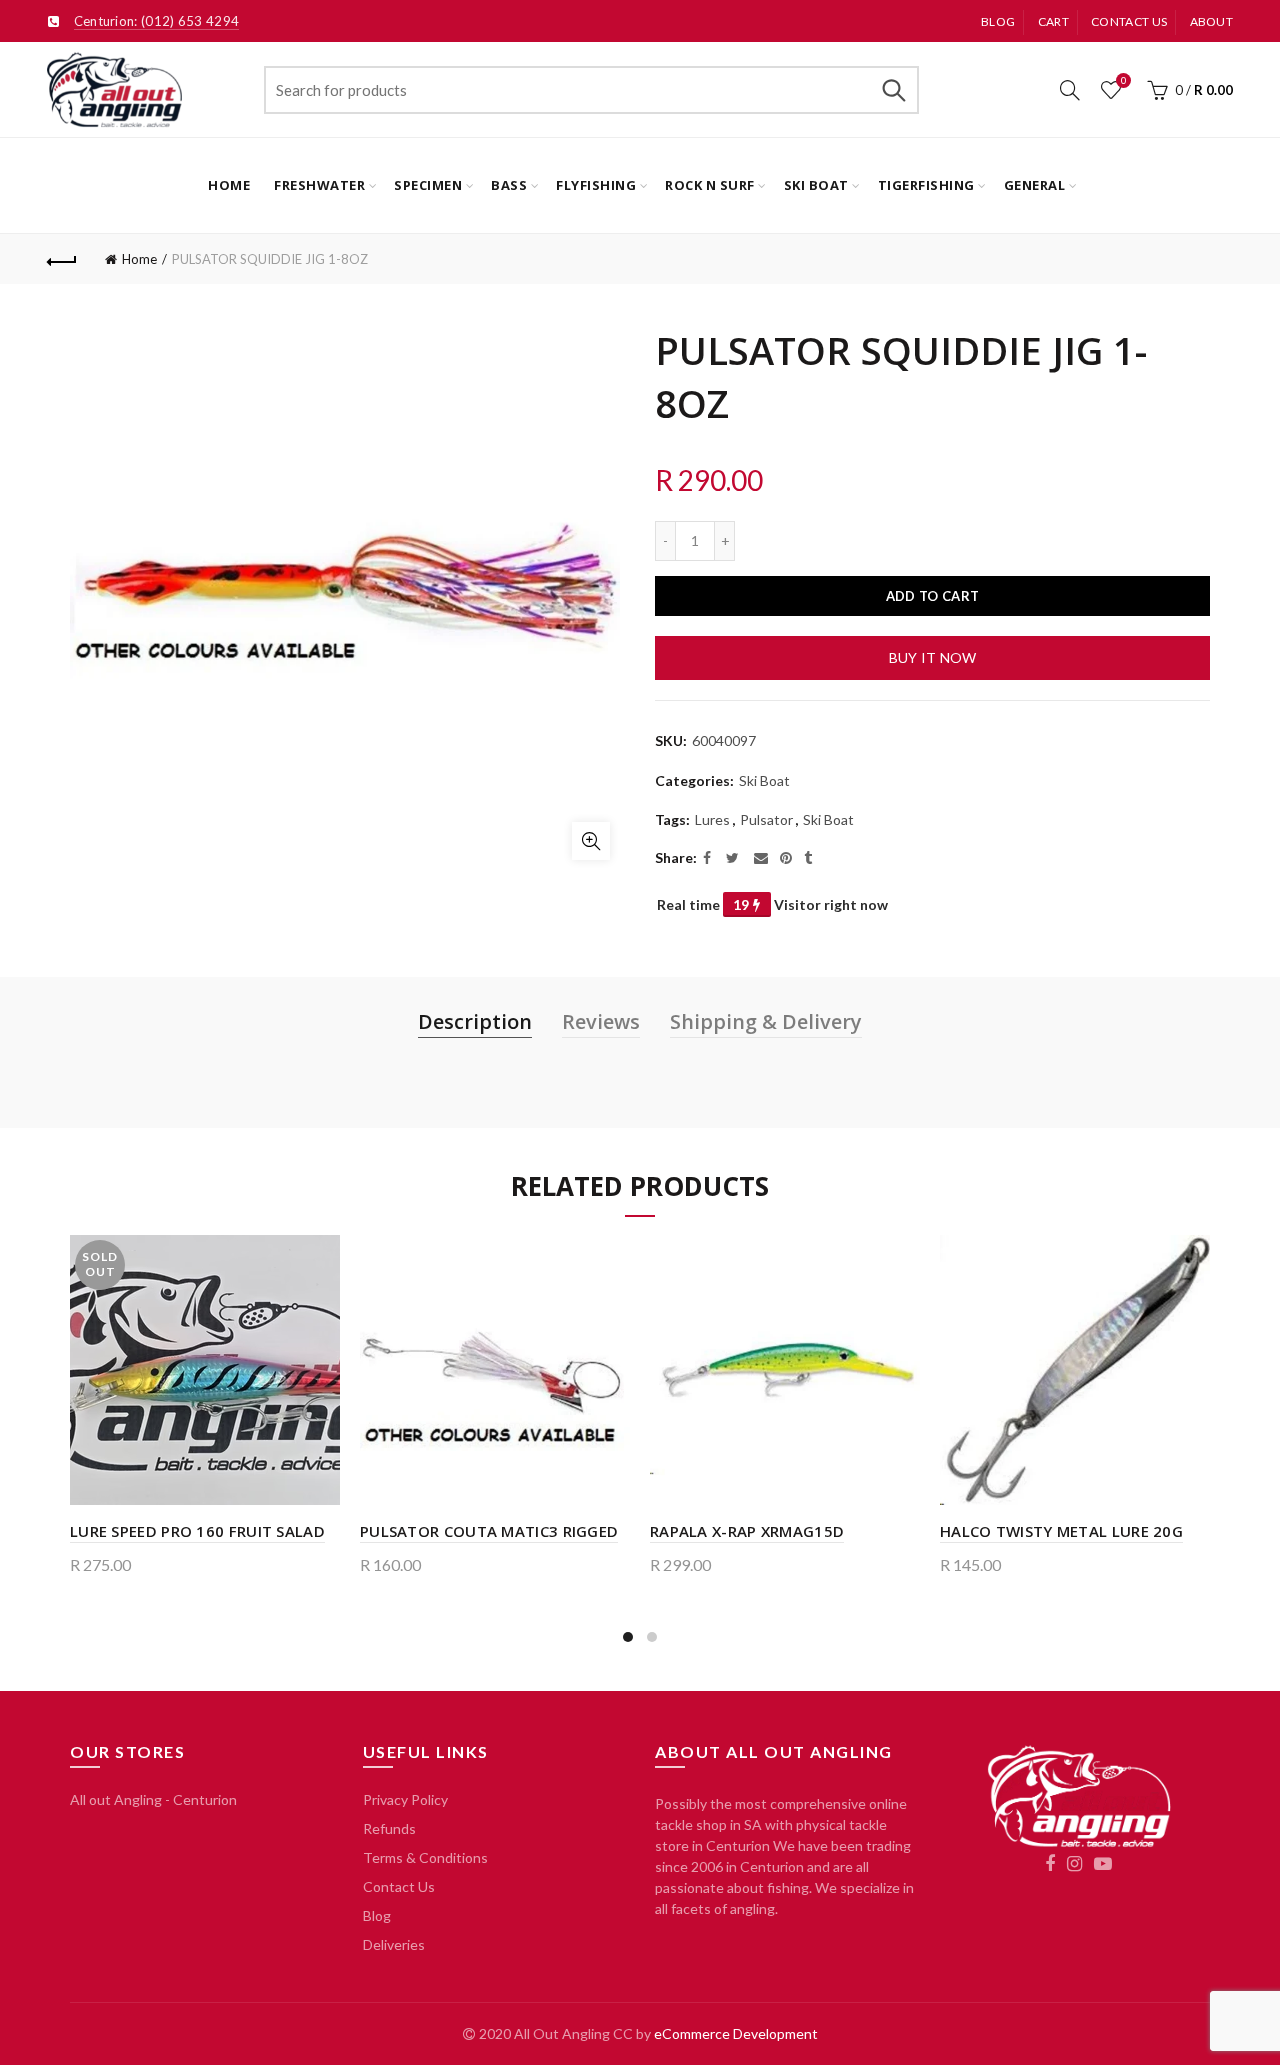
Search (894, 90)
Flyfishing (596, 185)
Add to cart (932, 596)
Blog (998, 21)
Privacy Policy (405, 1799)
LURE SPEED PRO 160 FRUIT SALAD (197, 1531)
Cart (1053, 21)
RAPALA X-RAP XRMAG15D (747, 1531)
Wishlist (1123, 80)
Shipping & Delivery (766, 1021)
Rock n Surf (710, 185)
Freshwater (319, 185)
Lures (712, 819)
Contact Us (399, 1886)
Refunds (389, 1828)
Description (475, 1021)
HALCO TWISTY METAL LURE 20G (1061, 1531)
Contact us (1129, 21)
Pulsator (766, 819)
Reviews (601, 1021)
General (1035, 185)
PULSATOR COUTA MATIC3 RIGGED (489, 1531)
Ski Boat (816, 185)
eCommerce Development (736, 2033)
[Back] (62, 259)
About (1212, 21)
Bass (509, 185)
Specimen (428, 185)
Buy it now (933, 657)
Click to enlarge (591, 841)
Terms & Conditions (425, 1857)
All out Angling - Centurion (153, 1799)
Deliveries (394, 1944)
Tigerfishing (926, 185)
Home (229, 185)
